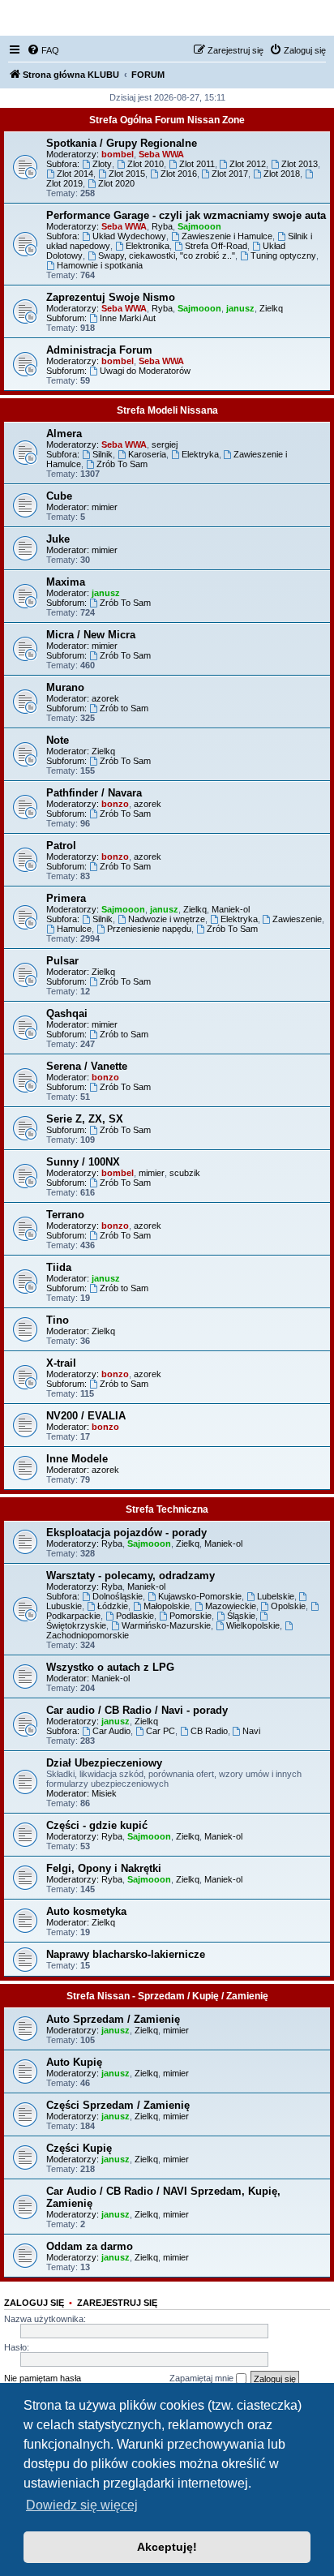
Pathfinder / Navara (94, 793)
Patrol (61, 846)
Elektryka (200, 454)
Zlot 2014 (75, 174)
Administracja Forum (99, 350)
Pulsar (62, 961)
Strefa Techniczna (167, 1509)
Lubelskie (276, 1596)
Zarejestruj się (117, 2303)
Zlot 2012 (248, 164)
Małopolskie (167, 1606)
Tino (58, 1320)
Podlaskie (135, 1616)
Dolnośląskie (118, 1596)
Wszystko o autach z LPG (110, 1667)
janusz (240, 308)
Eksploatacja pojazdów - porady (126, 1533)
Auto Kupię (74, 2062)
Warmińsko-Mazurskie (166, 1625)
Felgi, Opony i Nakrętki (104, 1868)
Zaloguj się (34, 2303)
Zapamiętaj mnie (203, 2378)
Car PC (161, 1731)
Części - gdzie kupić (97, 1825)
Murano (65, 687)
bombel (118, 154)
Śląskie (241, 1616)
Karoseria (147, 454)
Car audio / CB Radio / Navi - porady (137, 1710)
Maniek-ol (231, 909)
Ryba (162, 226)
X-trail (61, 1363)
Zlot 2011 (197, 164)
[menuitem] (43, 50)
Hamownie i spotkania (100, 265)
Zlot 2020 (116, 183)
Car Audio (111, 1731)
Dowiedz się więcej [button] (82, 2505)
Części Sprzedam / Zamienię (118, 2105)
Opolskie (288, 1606)
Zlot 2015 (127, 174)
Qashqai (67, 1013)
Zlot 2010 (146, 164)
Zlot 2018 (282, 174)
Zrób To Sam (122, 464)
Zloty (102, 164)
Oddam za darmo (90, 2246)
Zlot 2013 (300, 164)
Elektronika (148, 246)
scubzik (185, 1173)
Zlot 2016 (179, 174)
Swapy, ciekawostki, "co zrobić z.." (167, 255)
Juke (58, 539)
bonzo (115, 804)
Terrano (65, 1215)
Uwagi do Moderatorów (145, 371)
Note (58, 740)
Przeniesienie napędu (149, 929)
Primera (66, 898)
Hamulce (74, 929)
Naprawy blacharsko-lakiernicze (126, 1954)
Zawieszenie (297, 919)
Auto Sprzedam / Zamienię (113, 2019)
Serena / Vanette (87, 1066)
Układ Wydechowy (129, 236)
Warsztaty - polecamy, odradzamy (131, 1576)
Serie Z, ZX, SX (85, 1119)
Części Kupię (79, 2148)
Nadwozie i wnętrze (167, 919)
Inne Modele (77, 1459)
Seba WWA (161, 154)
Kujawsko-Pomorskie (200, 1596)
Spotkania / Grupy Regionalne (122, 143)
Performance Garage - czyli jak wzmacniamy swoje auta (186, 215)
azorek (105, 698)
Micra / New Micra (91, 635)
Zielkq (271, 308)
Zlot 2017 (230, 174)
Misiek (104, 1793)
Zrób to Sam (124, 708)
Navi (251, 1731)
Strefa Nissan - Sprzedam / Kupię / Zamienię (167, 1996)
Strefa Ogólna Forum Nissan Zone (167, 120)
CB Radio (209, 1731)
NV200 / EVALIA (86, 1416)
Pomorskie (191, 1616)
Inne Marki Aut (128, 318)
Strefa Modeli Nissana (167, 410)
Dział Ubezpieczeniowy (104, 1763)
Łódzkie (113, 1606)
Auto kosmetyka (86, 1911)
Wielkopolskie (253, 1625)
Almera (64, 434)
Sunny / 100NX (83, 1162)
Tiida (59, 1267)
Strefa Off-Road (216, 246)
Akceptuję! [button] (167, 2547)
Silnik (103, 454)
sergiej (165, 444)
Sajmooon (199, 226)
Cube (59, 496)
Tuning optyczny (283, 255)
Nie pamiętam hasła (43, 2378)
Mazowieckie (231, 1606)
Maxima (66, 582)
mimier (105, 507)
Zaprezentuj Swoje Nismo (111, 297)
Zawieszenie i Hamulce (227, 236)
